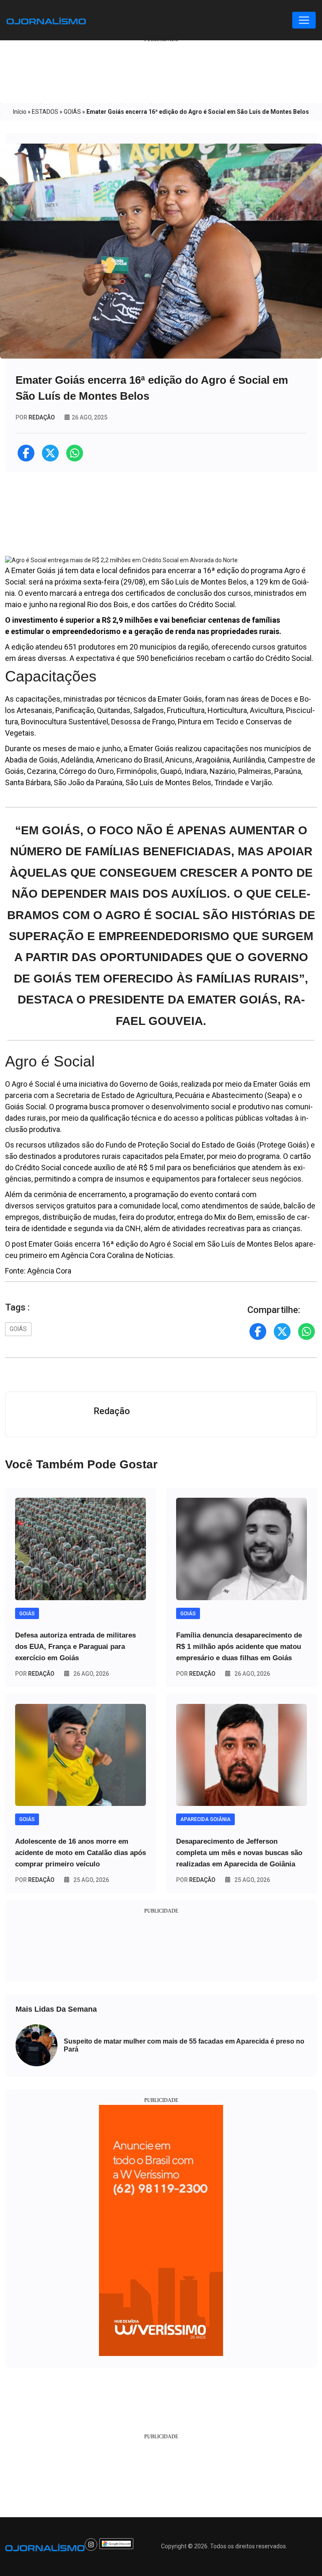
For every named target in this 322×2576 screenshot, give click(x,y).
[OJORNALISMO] (46, 20)
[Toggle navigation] (304, 20)
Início (20, 112)
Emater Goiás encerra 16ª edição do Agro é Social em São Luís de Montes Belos (161, 1244)
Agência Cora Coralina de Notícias (117, 1255)
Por (35, 1674)
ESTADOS (45, 112)
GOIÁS (72, 112)
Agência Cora (49, 1271)
